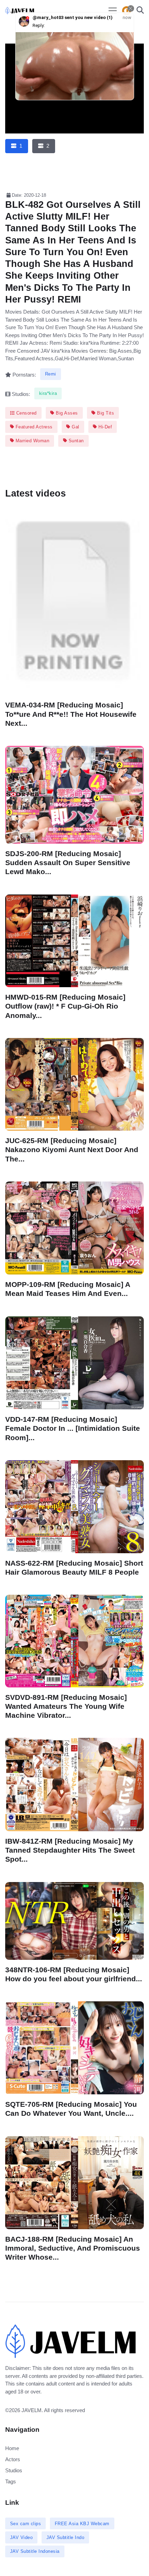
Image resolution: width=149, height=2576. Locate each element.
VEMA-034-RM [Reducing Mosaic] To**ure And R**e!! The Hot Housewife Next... (71, 714)
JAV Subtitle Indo (65, 2537)
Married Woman (32, 441)
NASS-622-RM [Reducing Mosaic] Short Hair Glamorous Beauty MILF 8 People (74, 1567)
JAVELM (32, 2410)
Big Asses (66, 413)
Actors (13, 2459)
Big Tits (105, 413)
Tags (11, 2481)
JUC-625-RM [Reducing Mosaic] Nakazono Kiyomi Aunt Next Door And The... (72, 1150)
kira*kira (48, 393)
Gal (75, 427)
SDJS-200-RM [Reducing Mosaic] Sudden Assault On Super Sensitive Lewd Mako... (68, 863)
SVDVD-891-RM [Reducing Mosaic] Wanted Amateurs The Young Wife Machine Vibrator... (66, 1706)
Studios (14, 2470)
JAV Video (21, 2537)
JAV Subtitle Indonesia (35, 2551)
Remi (51, 374)
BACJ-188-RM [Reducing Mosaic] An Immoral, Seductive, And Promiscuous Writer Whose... (73, 2248)
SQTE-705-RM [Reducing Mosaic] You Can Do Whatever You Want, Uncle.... (71, 2109)
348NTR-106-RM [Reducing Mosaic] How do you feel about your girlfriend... (74, 1974)
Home (12, 2448)
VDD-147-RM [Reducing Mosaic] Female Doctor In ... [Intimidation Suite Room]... (73, 1428)
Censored (26, 413)
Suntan (75, 441)
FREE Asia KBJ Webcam (82, 2524)
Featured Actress (33, 427)
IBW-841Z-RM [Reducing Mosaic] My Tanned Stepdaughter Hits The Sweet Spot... (70, 1850)
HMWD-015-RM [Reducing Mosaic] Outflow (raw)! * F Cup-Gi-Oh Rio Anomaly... (65, 1006)
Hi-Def (105, 427)
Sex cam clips (26, 2524)
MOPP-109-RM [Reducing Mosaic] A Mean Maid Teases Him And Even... (68, 1289)
